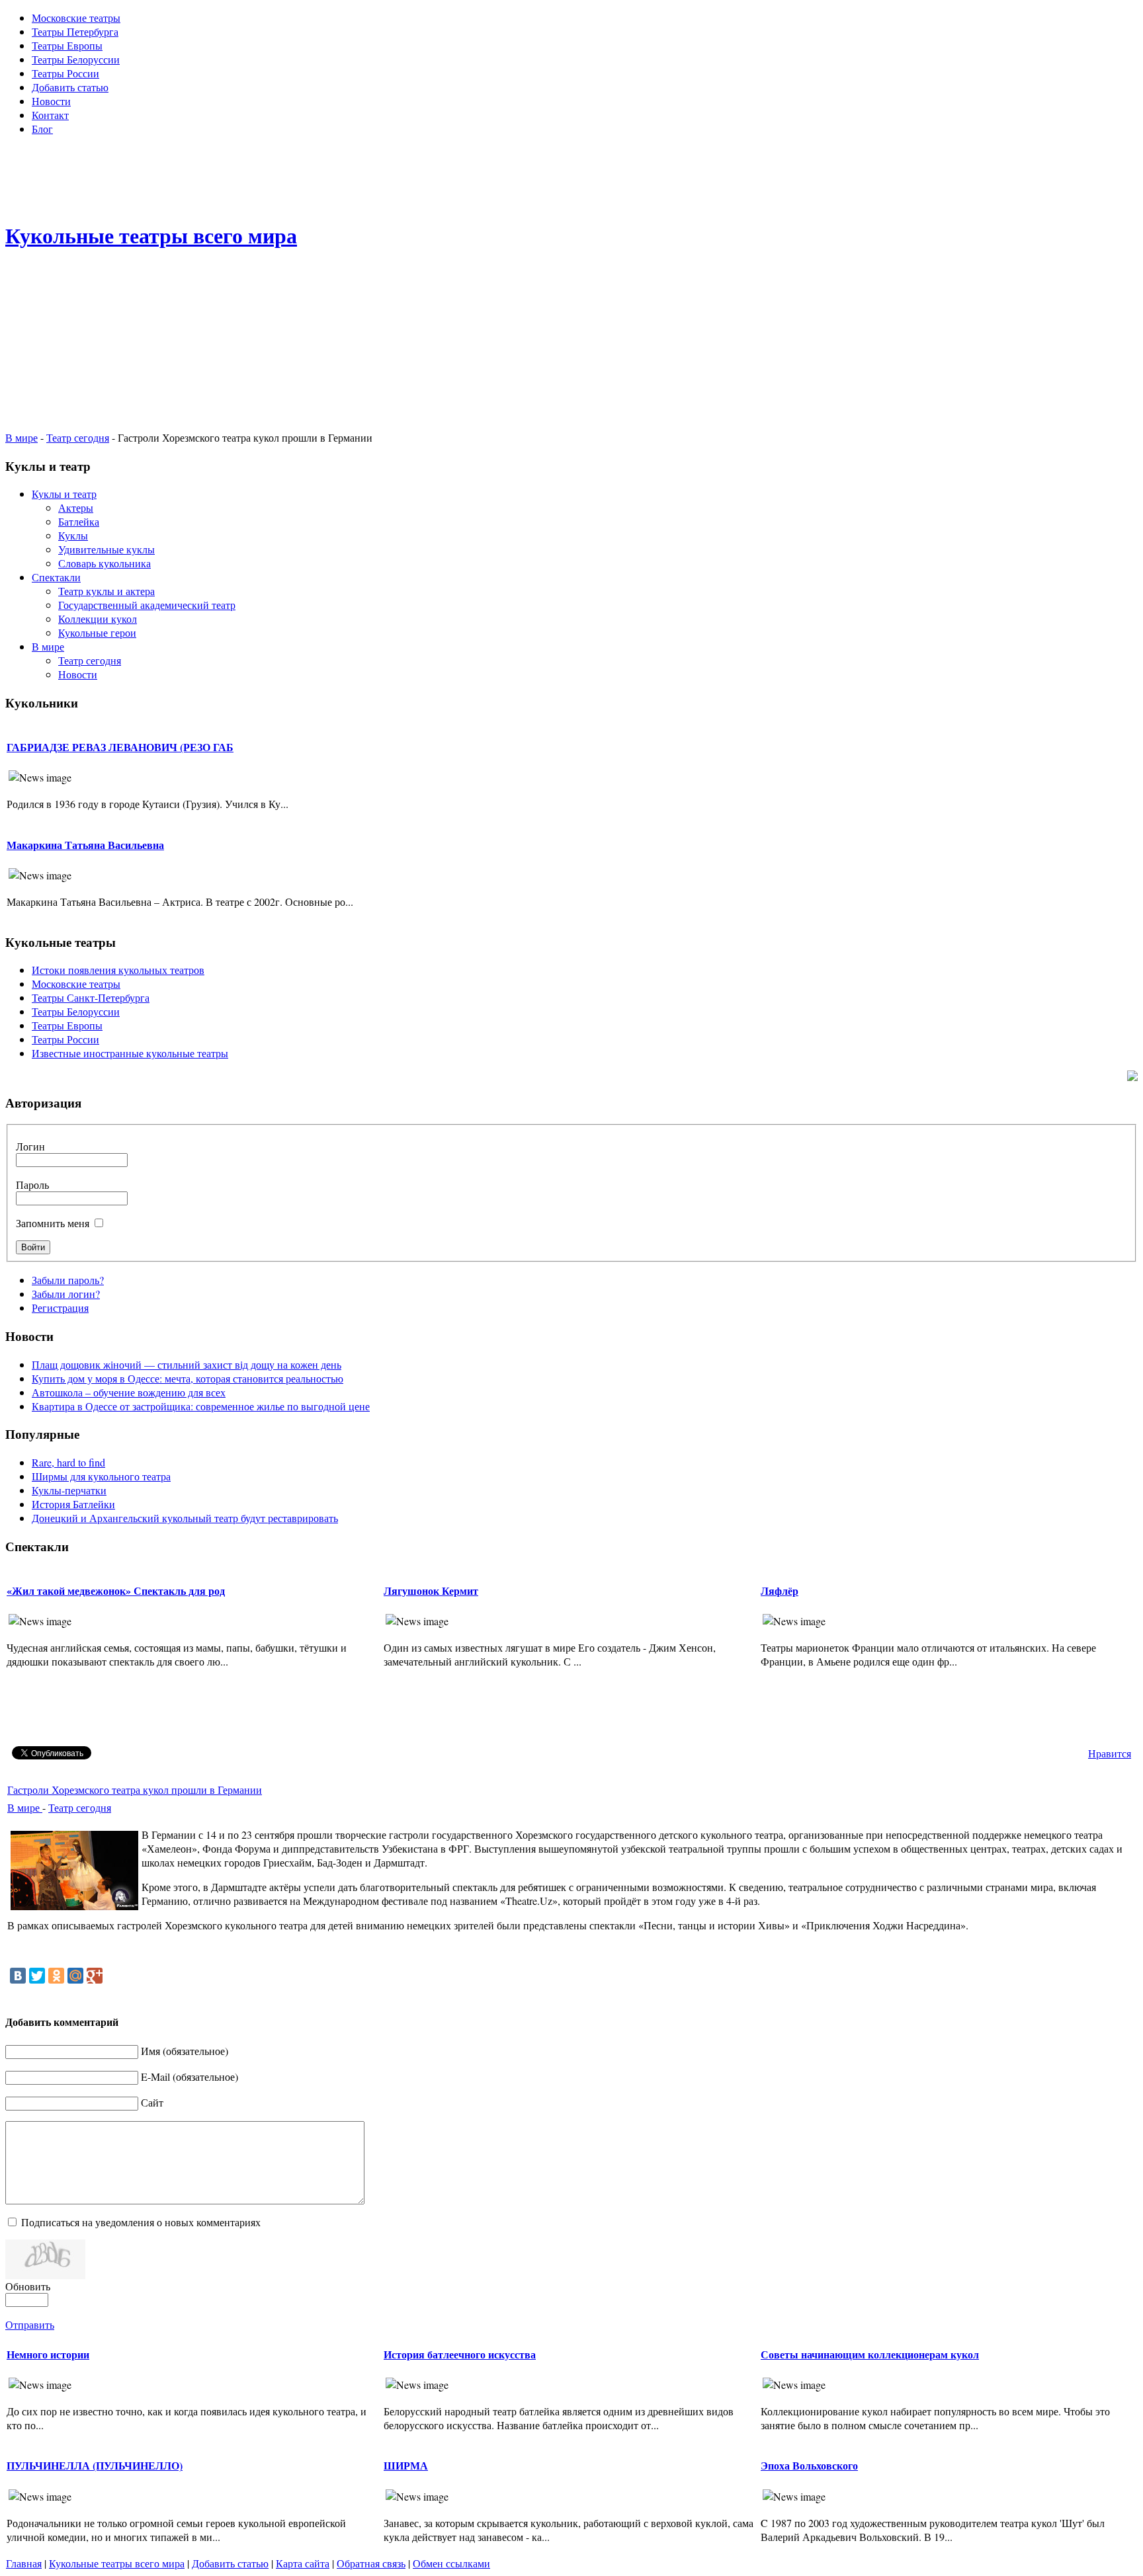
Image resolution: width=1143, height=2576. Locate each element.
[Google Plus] (95, 1976)
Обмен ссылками (451, 2563)
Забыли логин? (66, 1294)
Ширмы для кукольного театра (101, 1476)
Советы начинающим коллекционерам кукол (870, 2354)
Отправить (30, 2324)
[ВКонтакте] (18, 1976)
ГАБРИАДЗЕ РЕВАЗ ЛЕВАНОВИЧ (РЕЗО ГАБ (120, 747)
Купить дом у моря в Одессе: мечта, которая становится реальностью (188, 1378)
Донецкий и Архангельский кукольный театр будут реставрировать (185, 1518)
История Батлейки (73, 1504)
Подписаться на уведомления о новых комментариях (141, 2222)
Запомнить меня (53, 1223)
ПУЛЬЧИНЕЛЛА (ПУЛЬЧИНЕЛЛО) (95, 2465)
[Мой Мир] (75, 1976)
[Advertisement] (571, 176)
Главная (24, 2563)
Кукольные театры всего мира (117, 2563)
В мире (21, 437)
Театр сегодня (78, 437)
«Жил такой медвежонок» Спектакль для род (116, 1590)
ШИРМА (406, 2465)
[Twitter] (37, 1976)
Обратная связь (371, 2563)
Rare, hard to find (68, 1462)
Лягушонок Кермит (431, 1590)
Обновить (28, 2286)
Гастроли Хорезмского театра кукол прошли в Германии (135, 1790)
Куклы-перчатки (69, 1490)
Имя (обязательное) (185, 2051)
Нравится (1110, 1753)
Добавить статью (230, 2563)
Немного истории (48, 2354)
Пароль (32, 1185)
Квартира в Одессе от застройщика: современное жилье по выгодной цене (201, 1406)
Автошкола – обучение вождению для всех (129, 1392)
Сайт (152, 2102)
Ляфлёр (780, 1590)
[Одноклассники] (56, 1976)
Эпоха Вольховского (809, 2465)
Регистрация (60, 1308)
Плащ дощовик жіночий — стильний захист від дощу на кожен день (187, 1364)
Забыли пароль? (68, 1280)
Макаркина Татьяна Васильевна (85, 845)
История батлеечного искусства (460, 2354)
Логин (30, 1146)
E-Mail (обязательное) (190, 2076)
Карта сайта (303, 2563)
